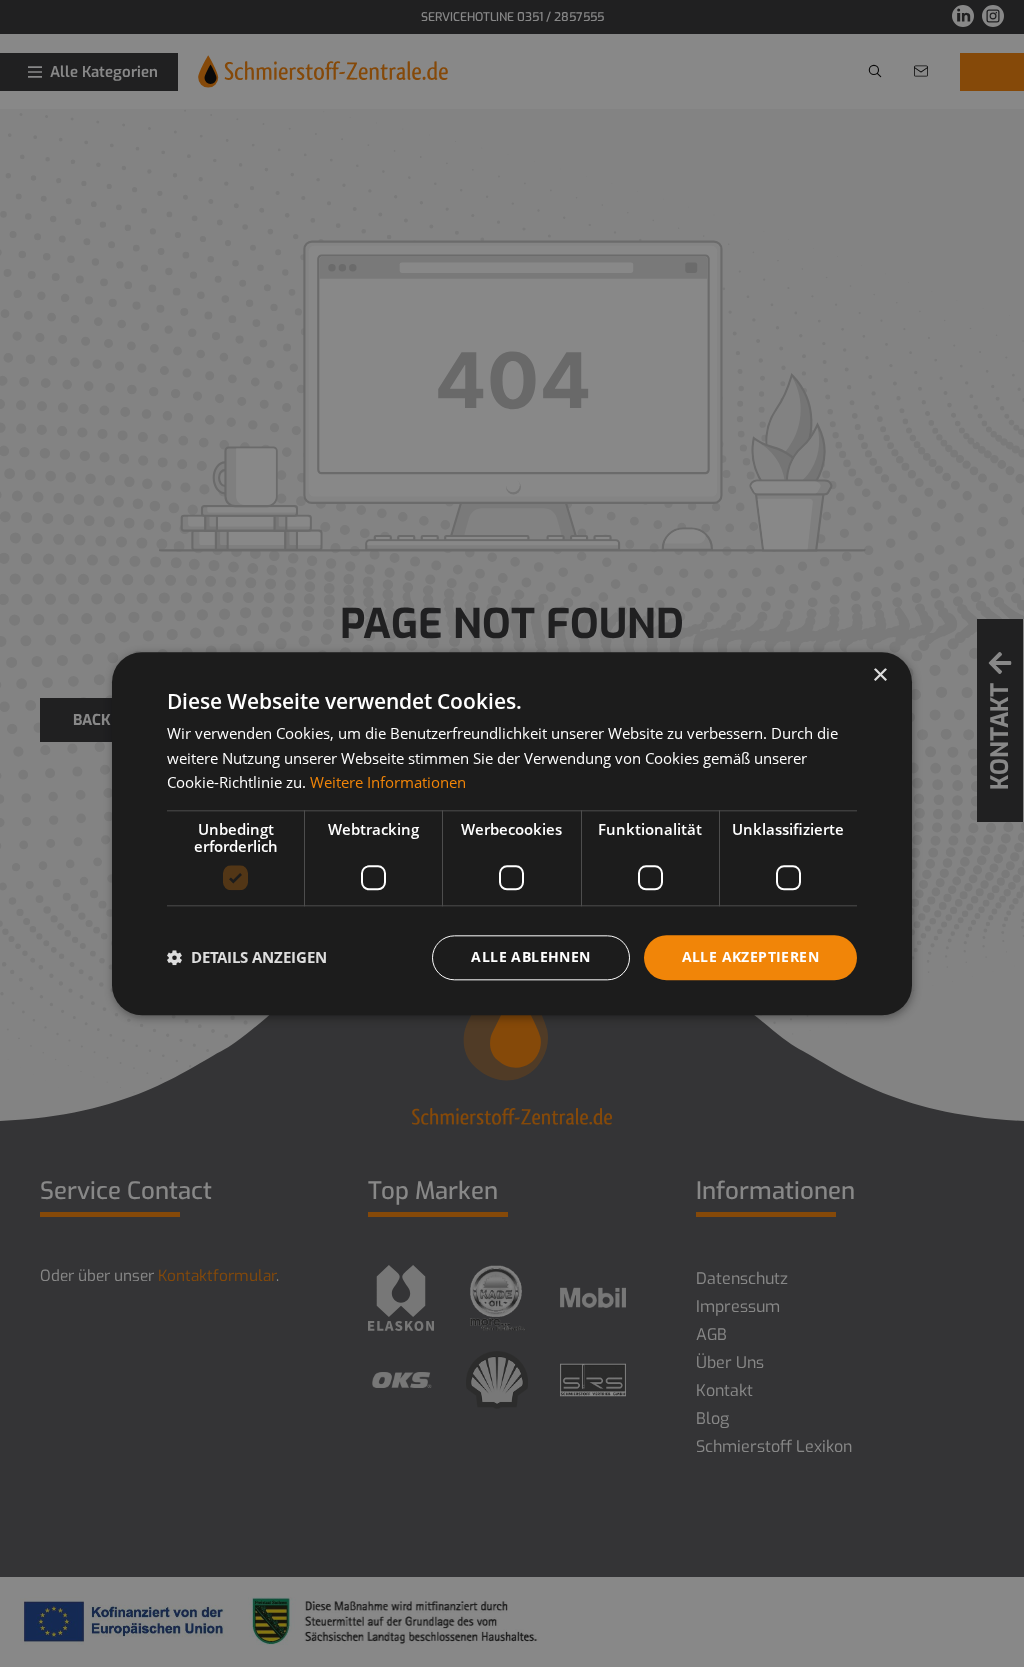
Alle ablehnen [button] (530, 956)
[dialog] (512, 833)
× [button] (879, 675)
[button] (247, 958)
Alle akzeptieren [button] (750, 956)
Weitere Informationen (388, 783)
